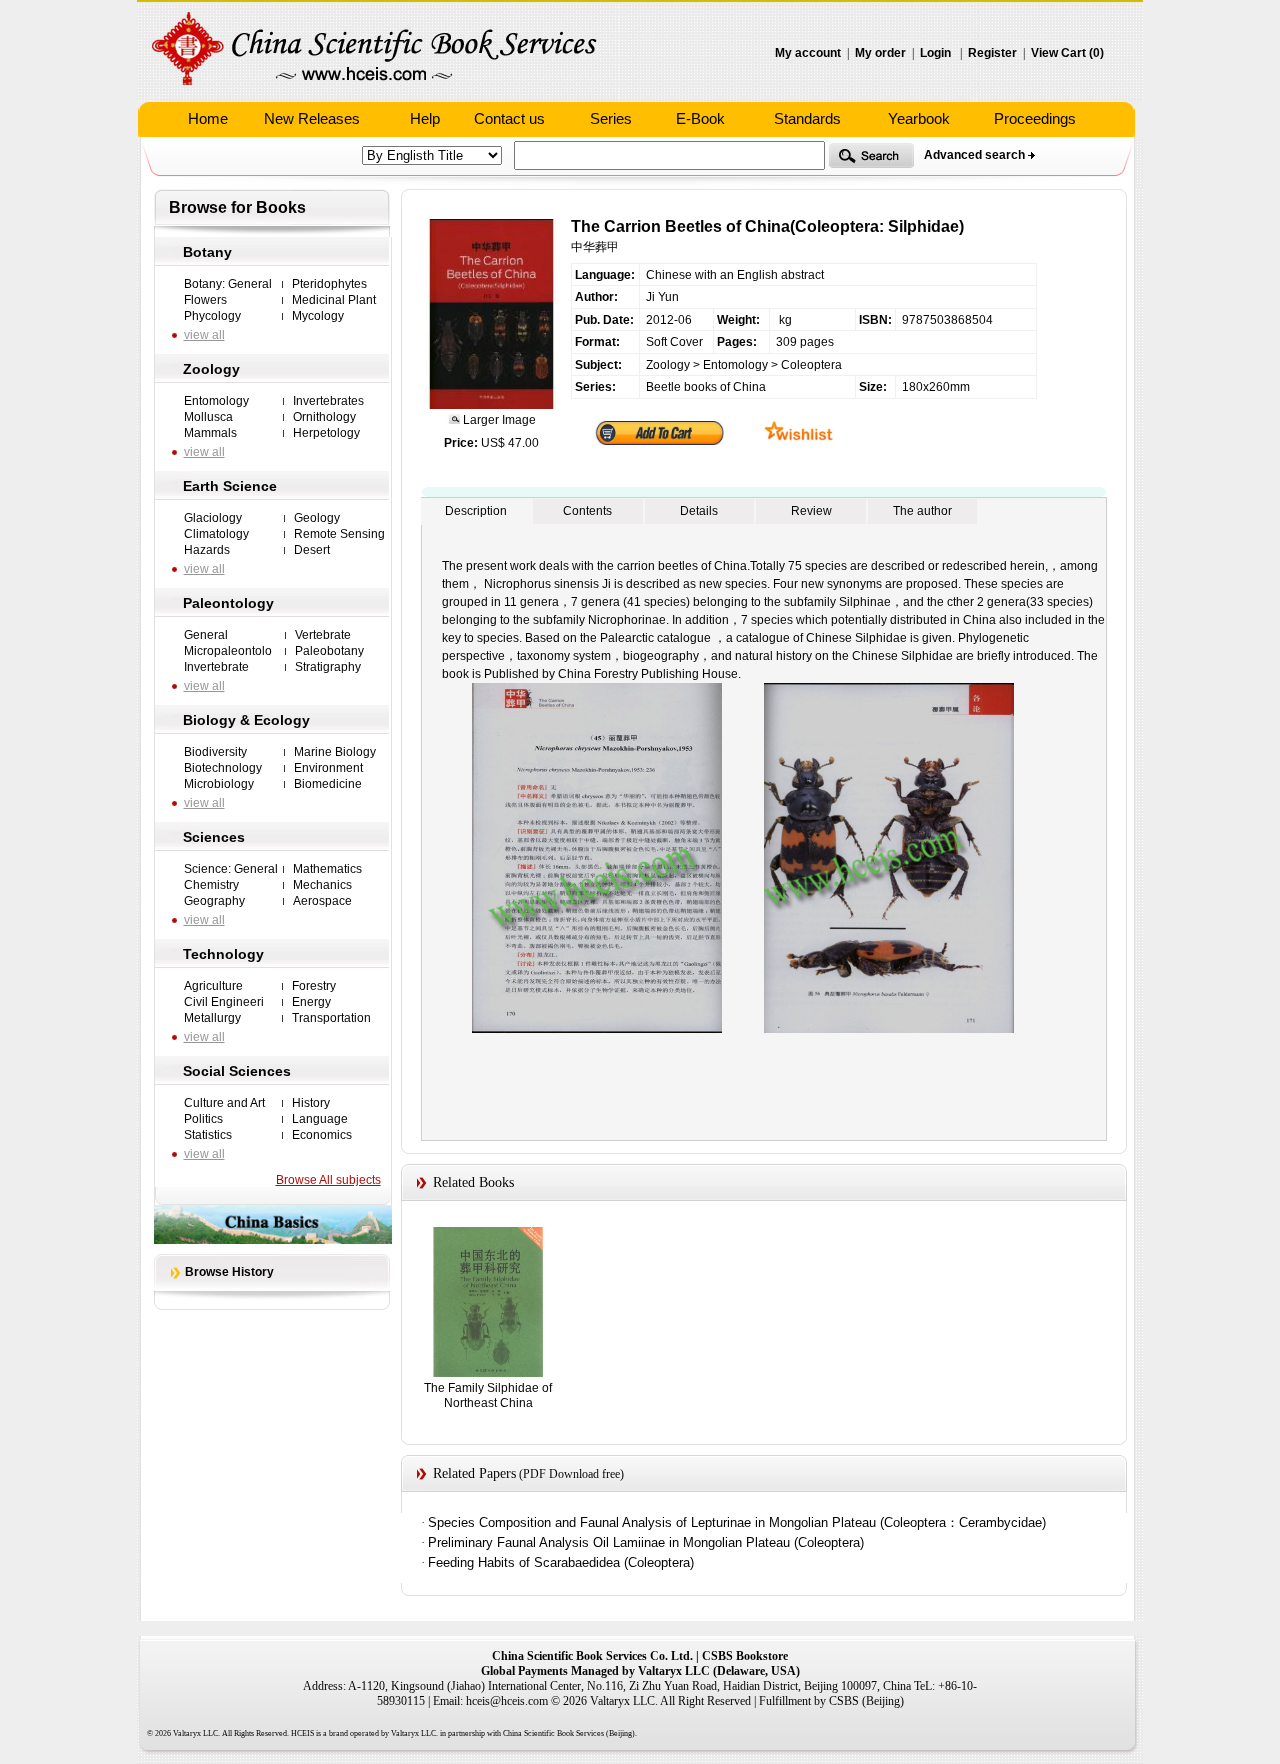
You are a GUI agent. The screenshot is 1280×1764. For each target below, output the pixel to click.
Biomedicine (328, 784)
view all (204, 335)
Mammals (210, 433)
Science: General (231, 869)
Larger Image (498, 420)
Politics (203, 1119)
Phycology (212, 316)
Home (208, 118)
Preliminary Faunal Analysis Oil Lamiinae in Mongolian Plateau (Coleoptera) (646, 1542)
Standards (807, 118)
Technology (223, 954)
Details (699, 511)
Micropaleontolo (228, 651)
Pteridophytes (329, 284)
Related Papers (474, 1473)
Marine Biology (335, 752)
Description (476, 511)
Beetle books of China (706, 387)
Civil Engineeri (224, 1002)
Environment (328, 768)
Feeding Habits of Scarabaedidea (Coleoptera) (561, 1562)
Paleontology (228, 603)
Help (425, 118)
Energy (311, 1002)
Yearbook (919, 118)
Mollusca (208, 417)
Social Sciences (237, 1071)
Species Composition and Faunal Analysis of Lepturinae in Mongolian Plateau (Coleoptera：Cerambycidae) (737, 1522)
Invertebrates (328, 401)
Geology (317, 518)
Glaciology (213, 518)
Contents (587, 511)
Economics (322, 1135)
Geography (214, 901)
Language (320, 1119)
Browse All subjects (328, 1180)
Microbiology (219, 784)
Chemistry (211, 885)
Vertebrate (323, 635)
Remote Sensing (339, 534)
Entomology (216, 401)
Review (811, 511)
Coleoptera (811, 365)
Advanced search (974, 155)
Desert (312, 550)
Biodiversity (215, 752)
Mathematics (327, 869)
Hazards (207, 550)
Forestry (314, 986)
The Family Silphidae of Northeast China (488, 1395)
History (311, 1103)
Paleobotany (329, 651)
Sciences (214, 837)
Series (611, 118)
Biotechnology (223, 768)
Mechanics (322, 885)
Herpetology (326, 433)
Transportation (331, 1018)
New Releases (312, 118)
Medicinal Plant (334, 300)
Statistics (208, 1135)
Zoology (211, 369)
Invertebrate (216, 667)
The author (922, 511)
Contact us (509, 118)
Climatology (216, 534)
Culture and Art (224, 1103)
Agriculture (213, 986)
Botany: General (228, 284)
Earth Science (230, 486)
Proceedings (1035, 118)
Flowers (205, 300)
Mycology (318, 316)
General (206, 635)
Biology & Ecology (246, 720)
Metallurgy (212, 1018)
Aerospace (322, 901)
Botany (207, 252)
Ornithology (324, 417)
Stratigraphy (328, 667)
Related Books (473, 1182)
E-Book (700, 118)
